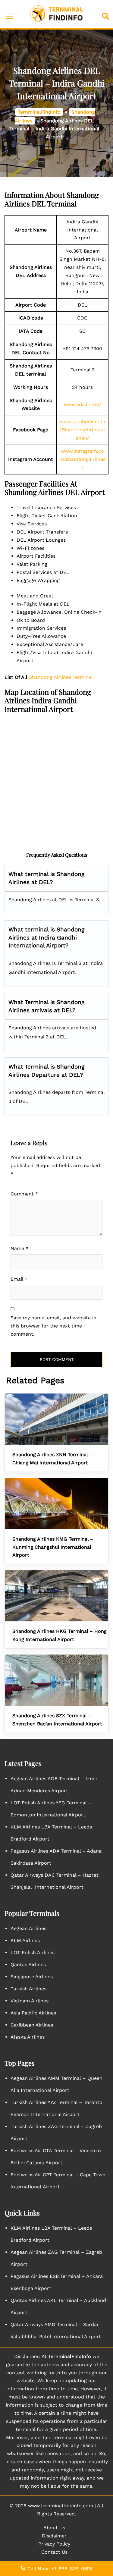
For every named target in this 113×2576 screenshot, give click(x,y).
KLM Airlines (25, 1940)
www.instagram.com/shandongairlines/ (82, 459)
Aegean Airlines (28, 1928)
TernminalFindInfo (39, 112)
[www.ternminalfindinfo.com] (57, 14)
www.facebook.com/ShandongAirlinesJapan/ (83, 430)
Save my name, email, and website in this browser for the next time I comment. (53, 1326)
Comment (24, 1194)
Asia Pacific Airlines (33, 2013)
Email (19, 1279)
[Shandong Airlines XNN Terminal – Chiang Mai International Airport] (56, 1419)
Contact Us (54, 2552)
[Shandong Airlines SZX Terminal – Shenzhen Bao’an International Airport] (56, 1680)
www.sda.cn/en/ (83, 404)
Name (19, 1248)
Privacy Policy (54, 2544)
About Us (54, 2528)
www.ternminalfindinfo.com (61, 2506)
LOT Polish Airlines (33, 1952)
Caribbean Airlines (32, 2025)
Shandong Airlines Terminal (61, 677)
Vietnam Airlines (30, 2001)
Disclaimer (54, 2536)
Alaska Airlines (28, 2037)
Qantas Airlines (28, 1965)
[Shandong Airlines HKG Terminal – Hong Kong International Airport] (56, 1596)
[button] (107, 14)
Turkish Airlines (28, 1989)
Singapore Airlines (32, 1977)
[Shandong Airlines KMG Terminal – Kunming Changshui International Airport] (56, 1504)
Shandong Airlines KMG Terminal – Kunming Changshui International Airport (53, 1547)
